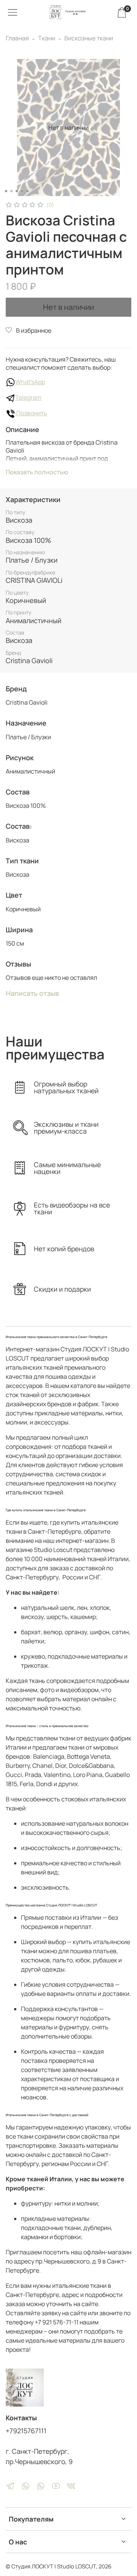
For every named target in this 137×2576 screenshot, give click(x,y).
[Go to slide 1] (6, 191)
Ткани (47, 38)
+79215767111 (26, 2431)
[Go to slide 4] (22, 191)
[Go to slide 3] (17, 191)
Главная (17, 38)
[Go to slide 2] (11, 191)
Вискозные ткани (89, 38)
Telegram (28, 397)
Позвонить (31, 413)
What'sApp (30, 382)
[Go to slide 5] (27, 191)
